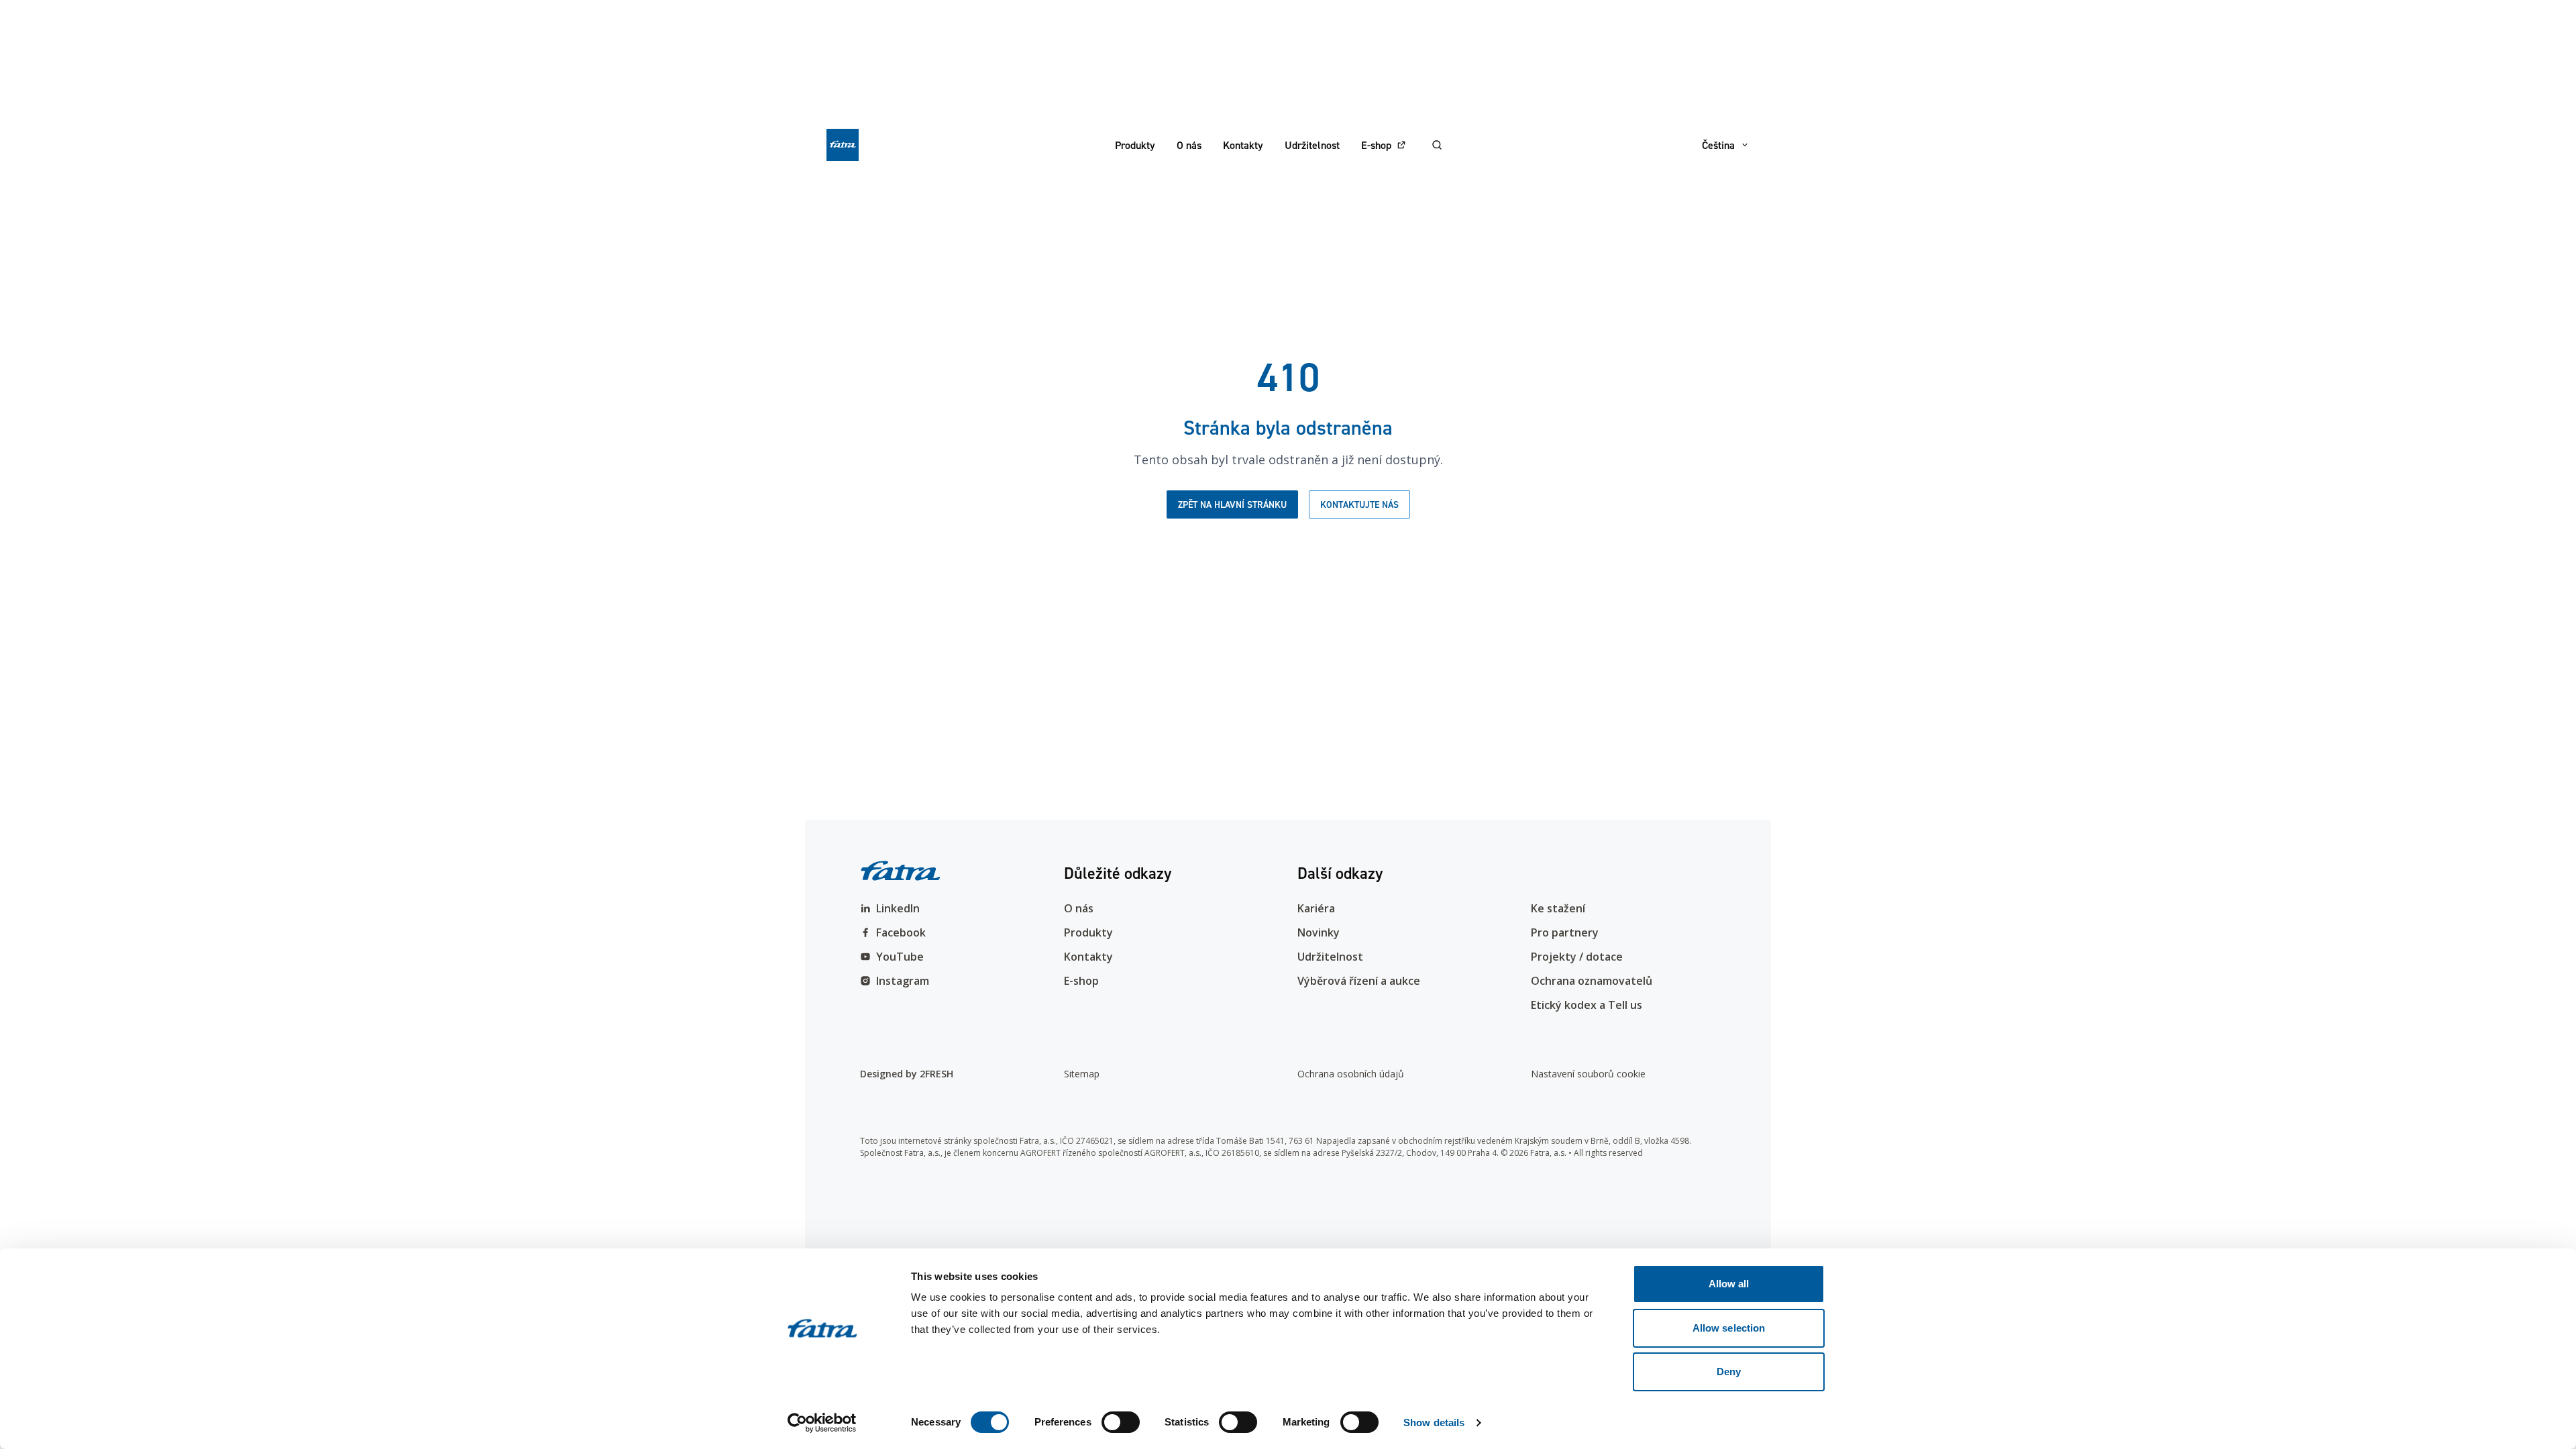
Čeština (1718, 145)
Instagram (903, 981)
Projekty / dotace (1577, 957)
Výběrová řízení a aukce (1359, 981)
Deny (1729, 1372)
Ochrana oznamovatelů (1592, 981)
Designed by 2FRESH (907, 1074)
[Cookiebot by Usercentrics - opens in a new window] (822, 1423)
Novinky (1319, 932)
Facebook (901, 932)
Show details (1434, 1423)
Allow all (1729, 1284)
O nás (1189, 145)
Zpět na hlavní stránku (1232, 504)
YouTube (900, 957)
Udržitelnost (1312, 145)
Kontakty (1243, 145)
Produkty (1135, 145)
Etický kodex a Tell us (1587, 1005)
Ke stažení (1558, 908)
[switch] (1121, 1422)
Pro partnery (1565, 932)
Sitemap (1082, 1074)
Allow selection (1729, 1328)
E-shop (1376, 145)
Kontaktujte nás (1359, 504)
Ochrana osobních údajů (1351, 1074)
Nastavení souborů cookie (1588, 1074)
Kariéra (1316, 908)
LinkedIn (898, 908)
